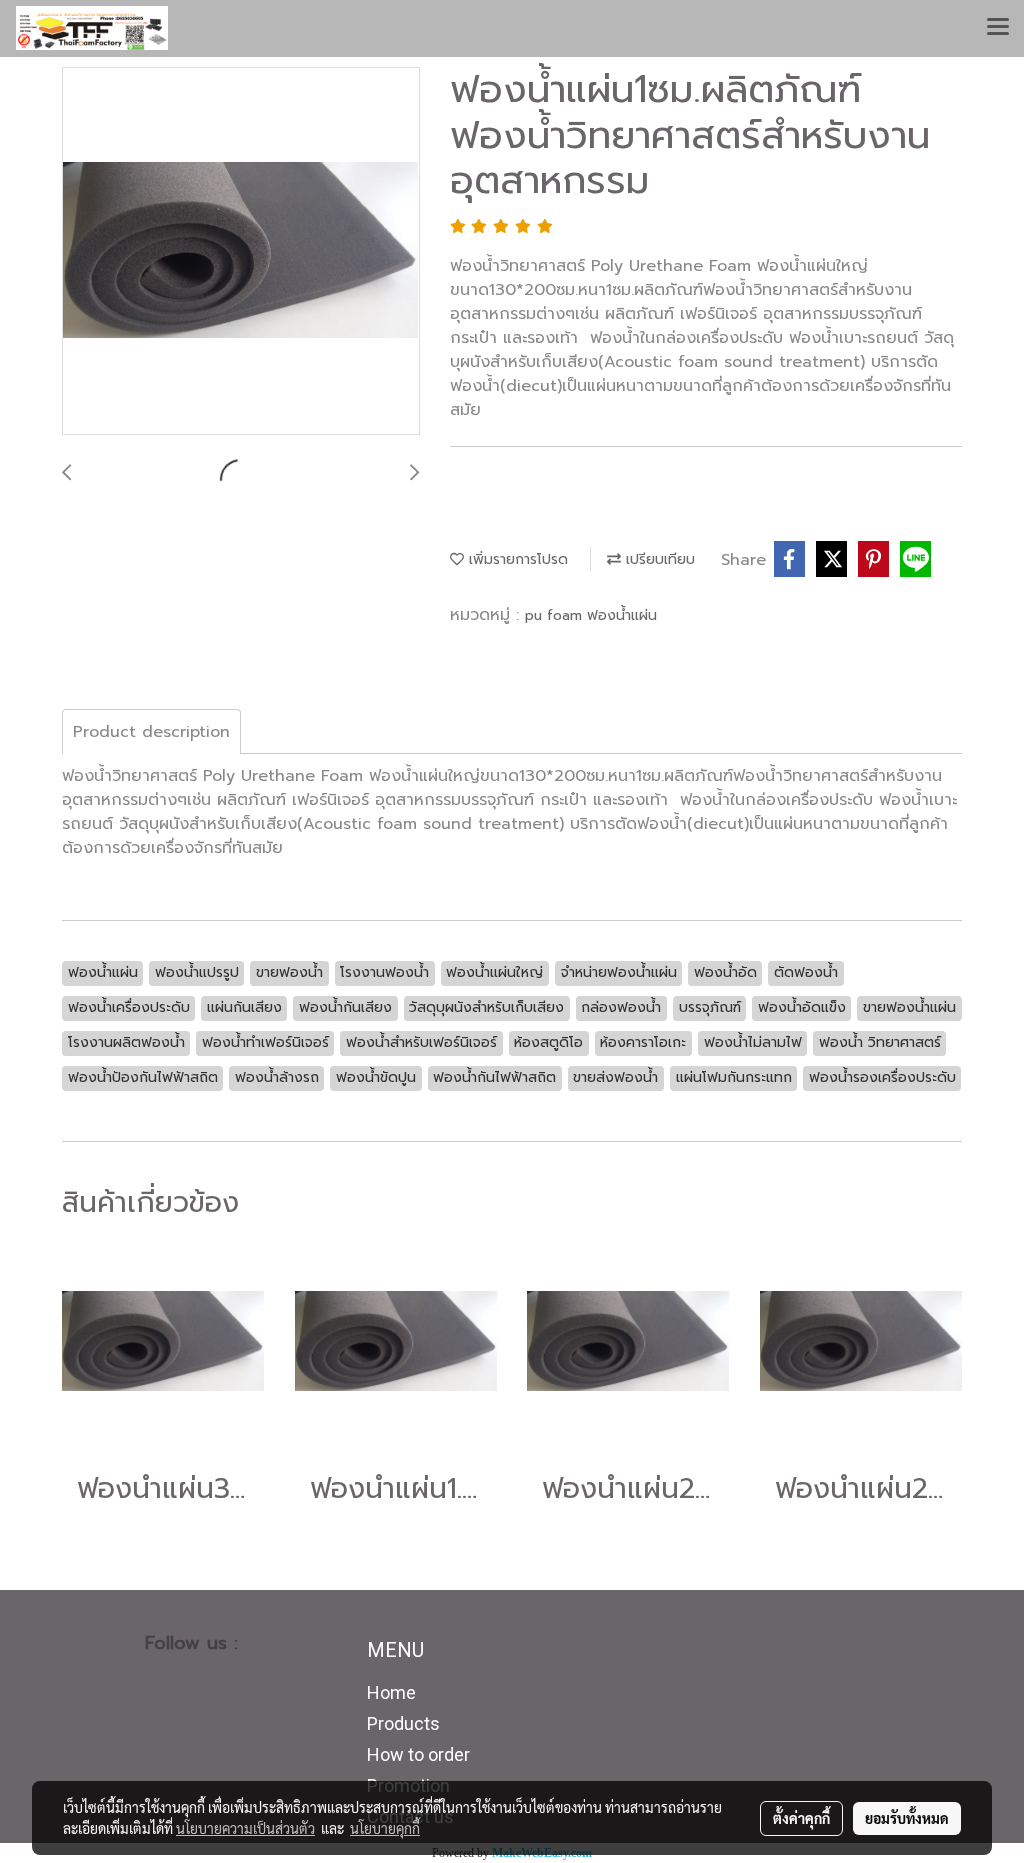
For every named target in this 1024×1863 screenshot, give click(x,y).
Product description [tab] (151, 732)
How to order (418, 1754)
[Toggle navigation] (998, 28)
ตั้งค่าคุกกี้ (801, 1818)
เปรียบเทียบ (658, 559)
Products (403, 1723)
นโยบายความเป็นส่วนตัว (245, 1828)
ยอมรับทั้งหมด (907, 1818)
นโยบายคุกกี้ (385, 1828)
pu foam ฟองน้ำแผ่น (591, 615)
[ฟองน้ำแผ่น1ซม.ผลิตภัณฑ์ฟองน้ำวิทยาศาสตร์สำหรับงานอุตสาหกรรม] (241, 252)
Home (391, 1692)
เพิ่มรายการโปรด (516, 559)
